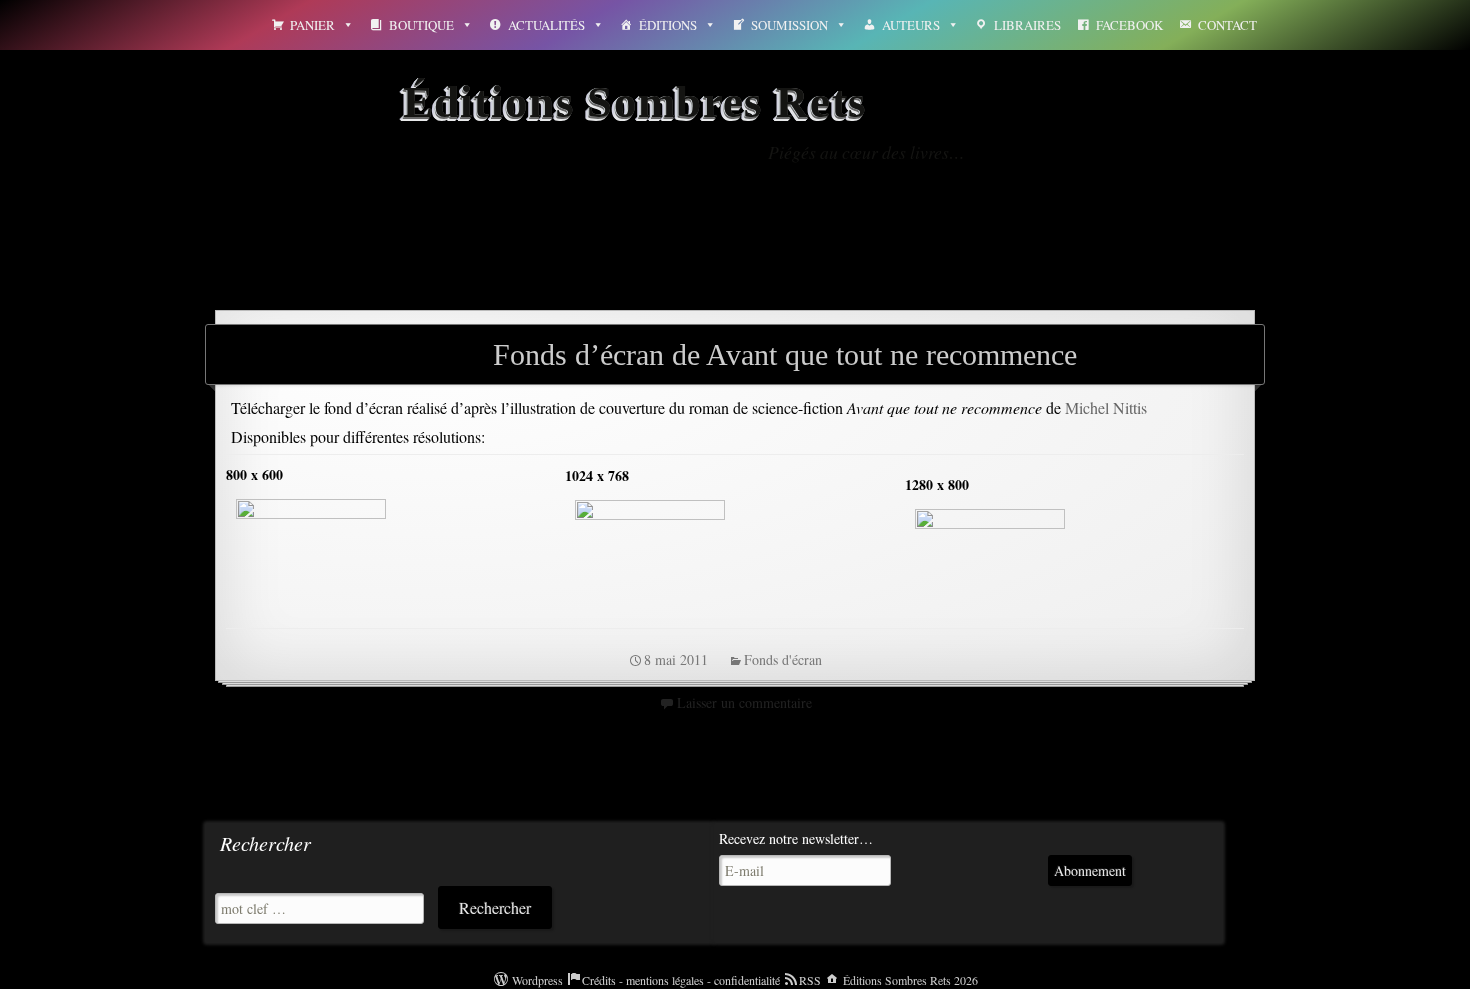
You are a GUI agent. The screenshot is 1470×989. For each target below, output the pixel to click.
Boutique (421, 25)
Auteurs (911, 25)
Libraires (1027, 25)
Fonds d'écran (783, 659)
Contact (1227, 25)
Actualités (546, 25)
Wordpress (537, 980)
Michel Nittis (1106, 407)
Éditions (668, 25)
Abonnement (1090, 870)
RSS (810, 980)
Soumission (789, 25)
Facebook (1129, 25)
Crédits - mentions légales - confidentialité (681, 980)
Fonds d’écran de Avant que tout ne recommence (785, 354)
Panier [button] (312, 25)
